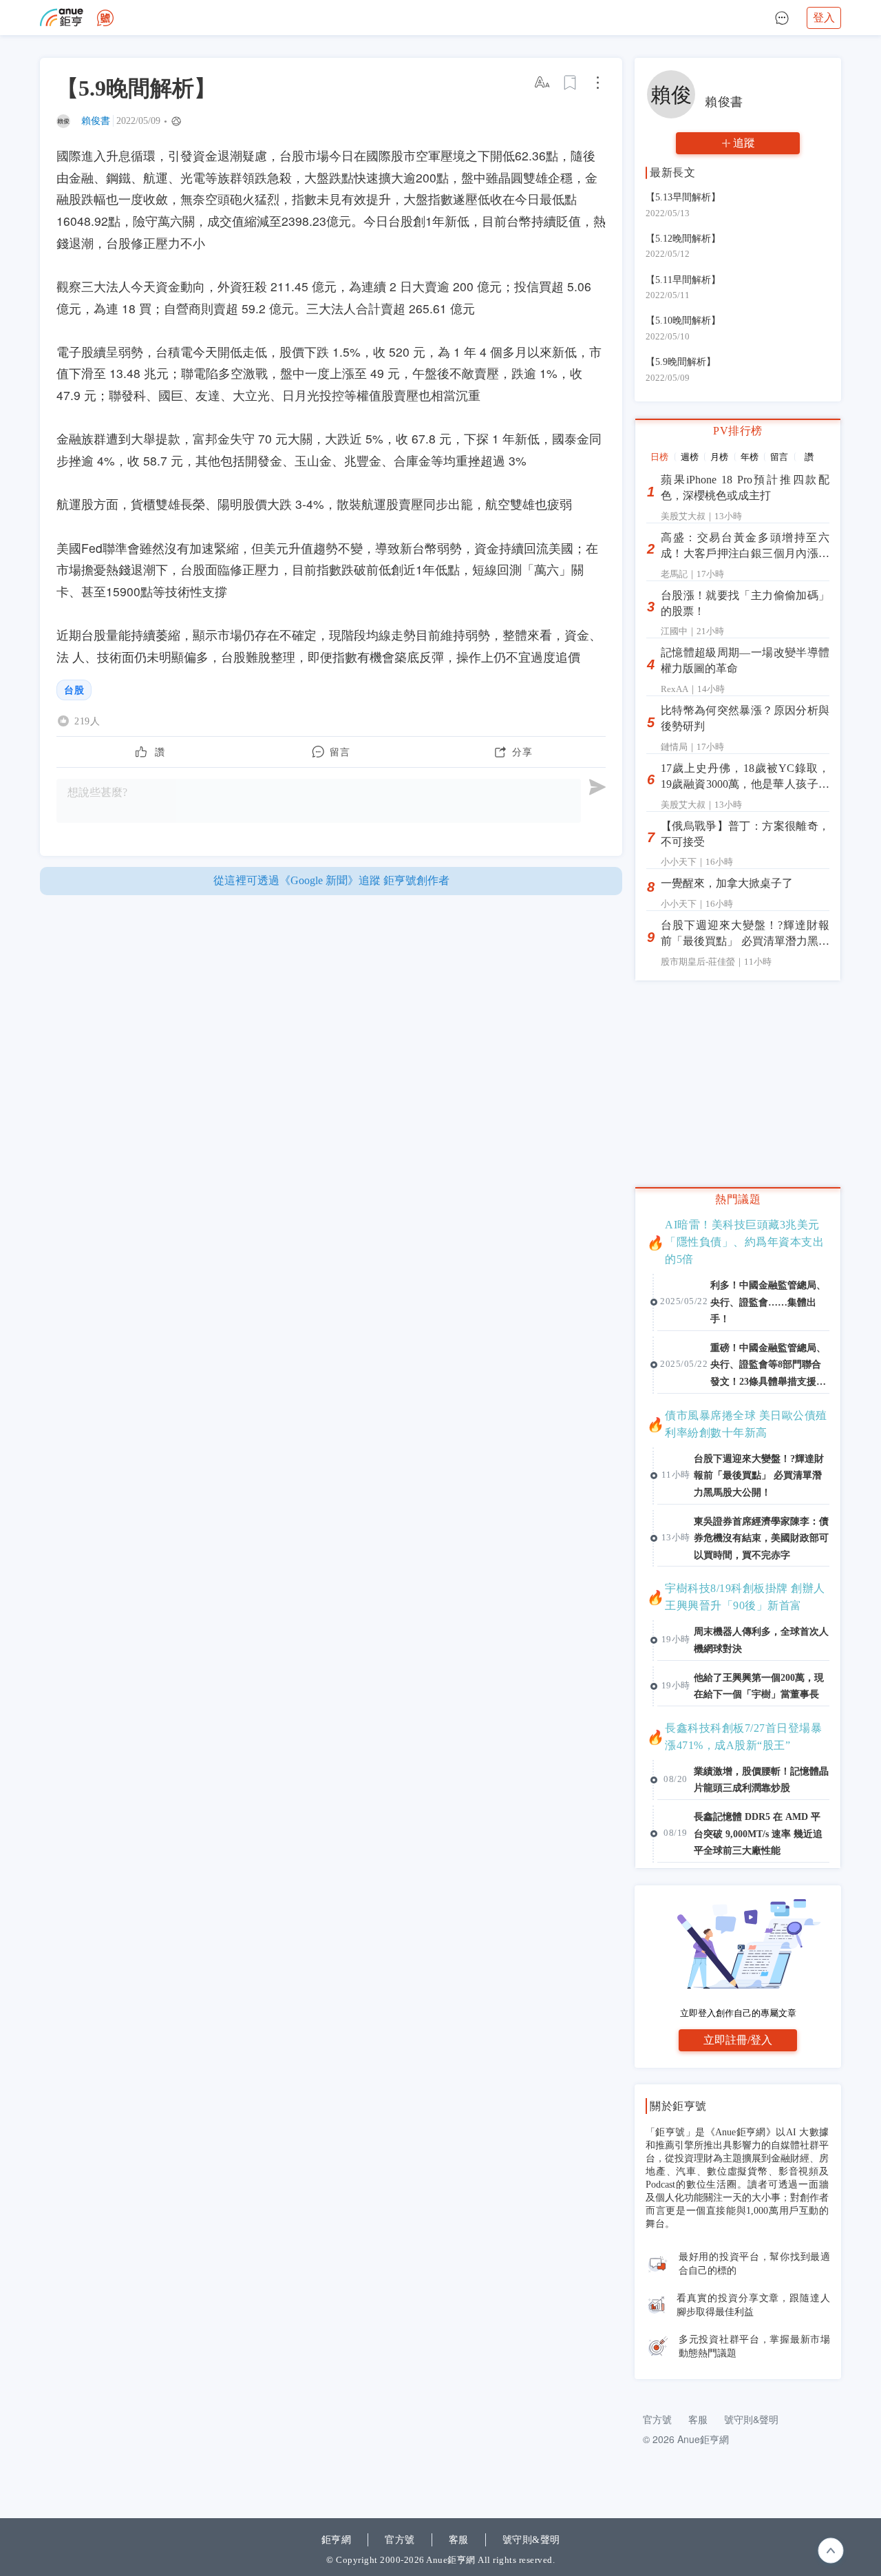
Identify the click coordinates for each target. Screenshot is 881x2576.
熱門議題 (738, 1199)
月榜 (719, 457)
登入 (824, 18)
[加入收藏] (571, 83)
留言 (779, 457)
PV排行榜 (738, 431)
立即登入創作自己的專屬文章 (738, 2013)
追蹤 (744, 143)
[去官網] (62, 18)
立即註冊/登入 (738, 2040)
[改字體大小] (543, 83)
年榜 (750, 457)
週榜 (690, 457)
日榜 (659, 457)
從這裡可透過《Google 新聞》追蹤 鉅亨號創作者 (331, 880)
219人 (87, 721)
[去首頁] (105, 18)
